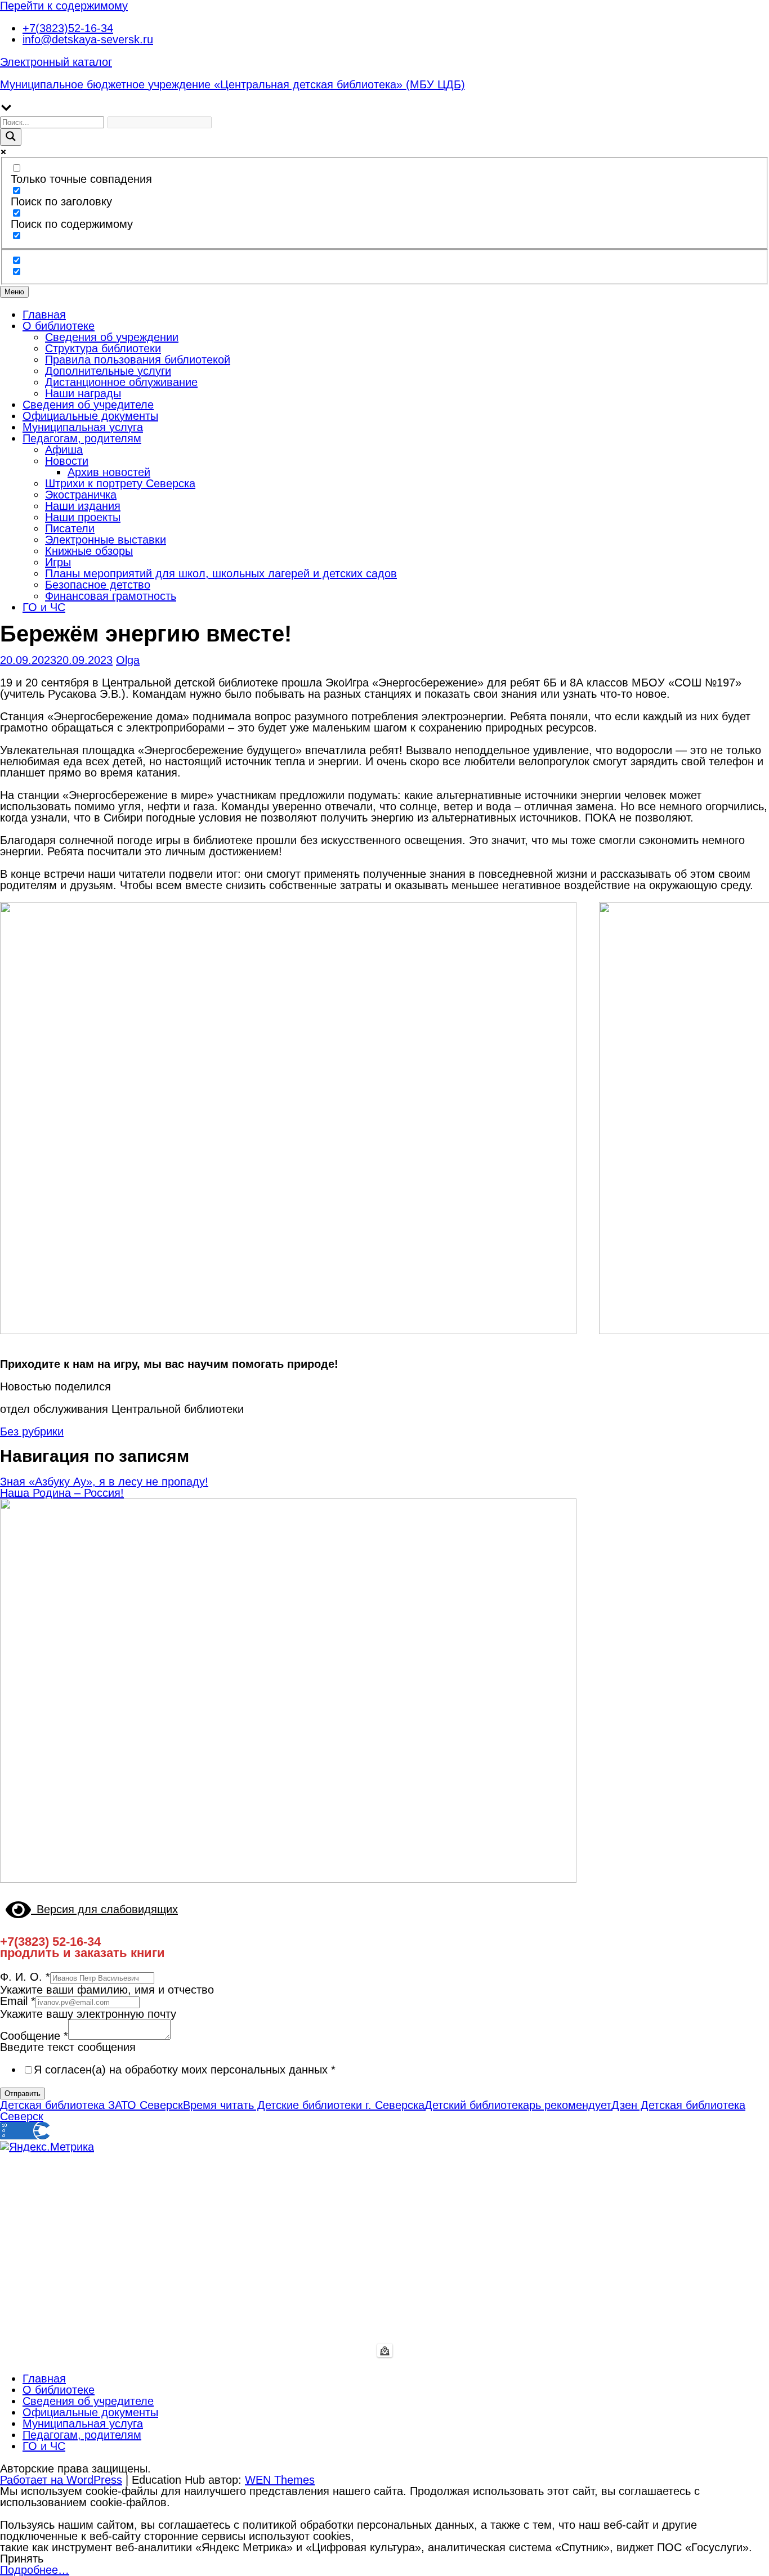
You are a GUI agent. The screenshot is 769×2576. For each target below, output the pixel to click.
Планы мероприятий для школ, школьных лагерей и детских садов (221, 573)
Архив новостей (109, 472)
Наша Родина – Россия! (62, 1493)
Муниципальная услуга (83, 427)
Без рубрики (32, 1431)
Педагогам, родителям (82, 438)
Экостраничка (81, 495)
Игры (58, 562)
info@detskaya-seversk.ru (88, 39)
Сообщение (34, 2036)
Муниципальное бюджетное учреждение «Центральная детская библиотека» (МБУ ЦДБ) (233, 84)
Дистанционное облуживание (121, 382)
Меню (14, 292)
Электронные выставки (106, 540)
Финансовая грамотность (111, 596)
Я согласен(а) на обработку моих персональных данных (185, 2070)
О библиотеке (59, 326)
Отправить (23, 2093)
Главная (44, 315)
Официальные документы (90, 416)
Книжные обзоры (89, 551)
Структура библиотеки (103, 348)
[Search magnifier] (11, 137)
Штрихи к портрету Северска (120, 483)
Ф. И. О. (25, 1977)
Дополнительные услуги (108, 371)
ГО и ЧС (44, 607)
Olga (128, 660)
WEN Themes (280, 2480)
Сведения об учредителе (88, 405)
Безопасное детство (98, 585)
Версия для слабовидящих (104, 1909)
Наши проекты (83, 517)
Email (18, 2001)
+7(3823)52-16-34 (68, 28)
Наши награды (83, 393)
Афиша (64, 450)
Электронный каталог (56, 62)
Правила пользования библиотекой (138, 360)
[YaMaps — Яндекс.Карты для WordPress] (385, 2350)
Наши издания (83, 506)
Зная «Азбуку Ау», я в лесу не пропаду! (104, 1482)
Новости (67, 461)
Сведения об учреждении (112, 337)
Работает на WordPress (61, 2480)
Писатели (70, 528)
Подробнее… (35, 2570)
